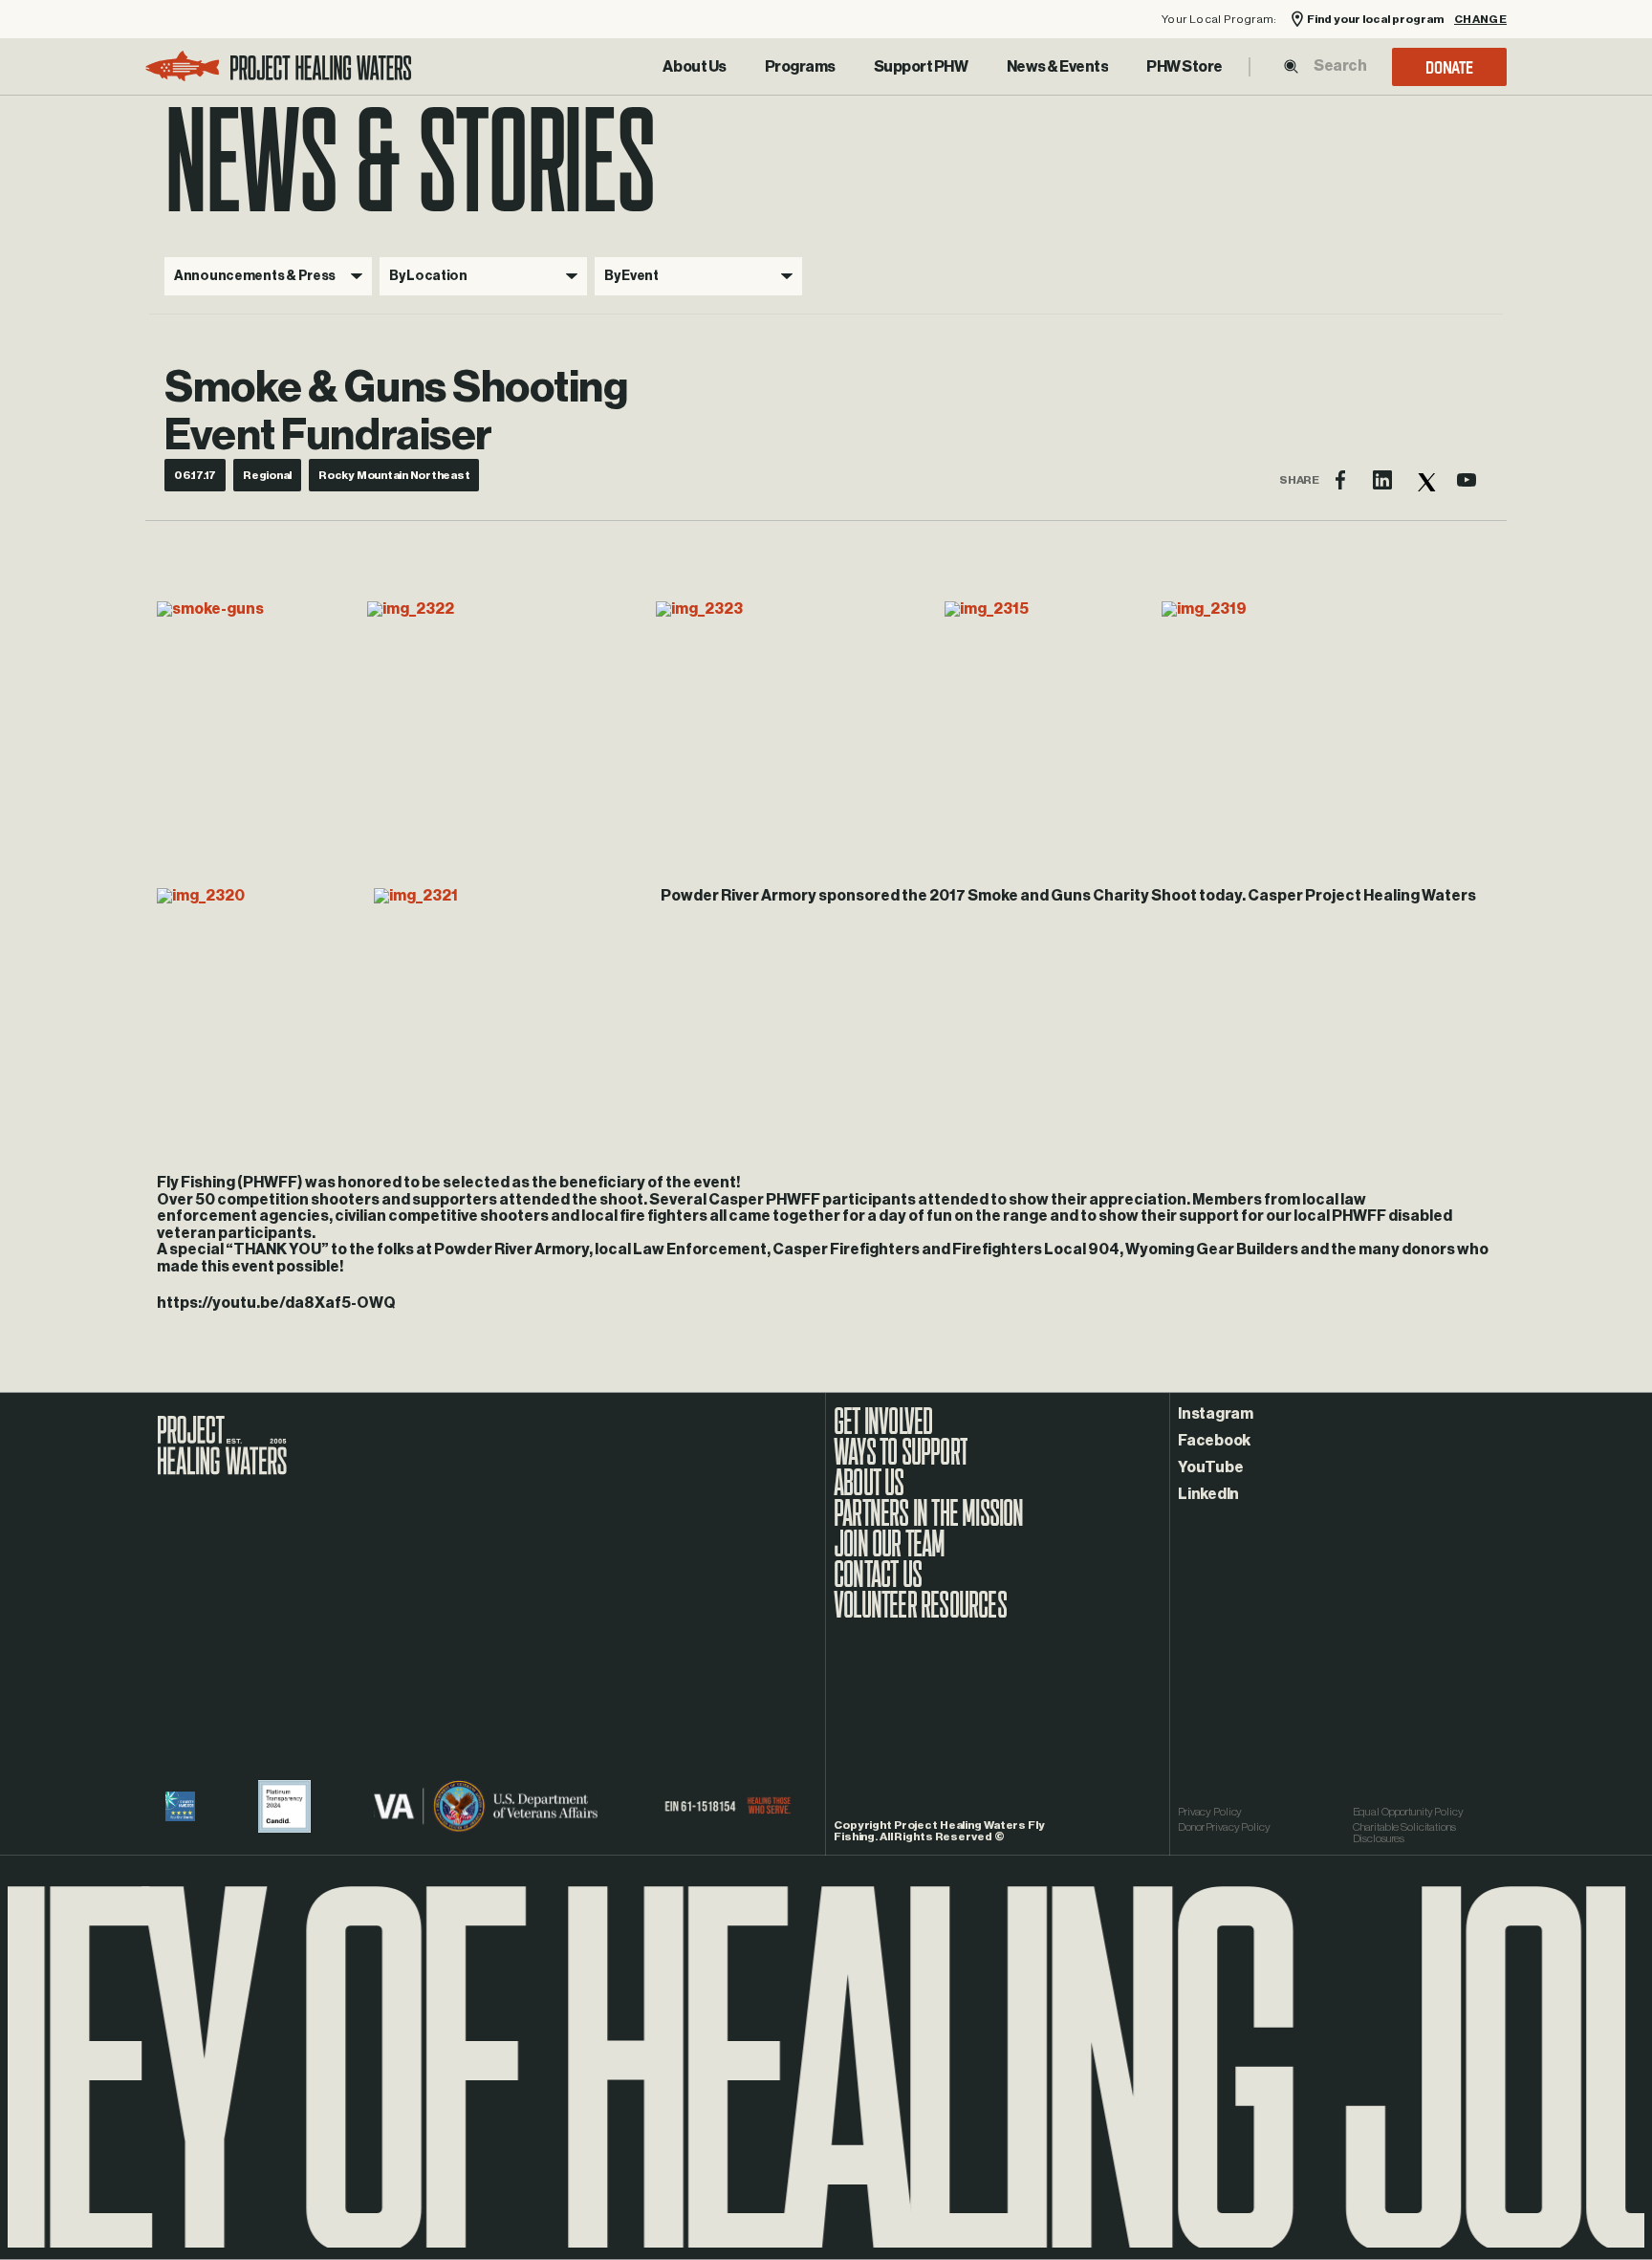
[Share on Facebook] (1340, 480)
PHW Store (1185, 67)
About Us (694, 67)
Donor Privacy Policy (1224, 1827)
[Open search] (1291, 66)
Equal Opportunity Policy (1408, 1812)
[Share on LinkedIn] (1382, 480)
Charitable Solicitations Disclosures (1404, 1833)
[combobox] (1339, 66)
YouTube (1210, 1467)
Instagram (1216, 1414)
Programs (800, 67)
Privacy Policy (1210, 1812)
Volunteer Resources (920, 1615)
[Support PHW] (921, 67)
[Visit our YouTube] (1467, 480)
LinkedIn (1208, 1494)
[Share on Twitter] (1424, 480)
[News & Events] (1058, 67)
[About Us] (694, 67)
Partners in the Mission (929, 1523)
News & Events (1058, 67)
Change (1480, 20)
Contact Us (878, 1584)
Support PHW (921, 67)
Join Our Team (890, 1554)
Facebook (1214, 1441)
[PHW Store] (1185, 67)
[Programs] (800, 67)
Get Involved (883, 1431)
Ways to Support (901, 1462)
